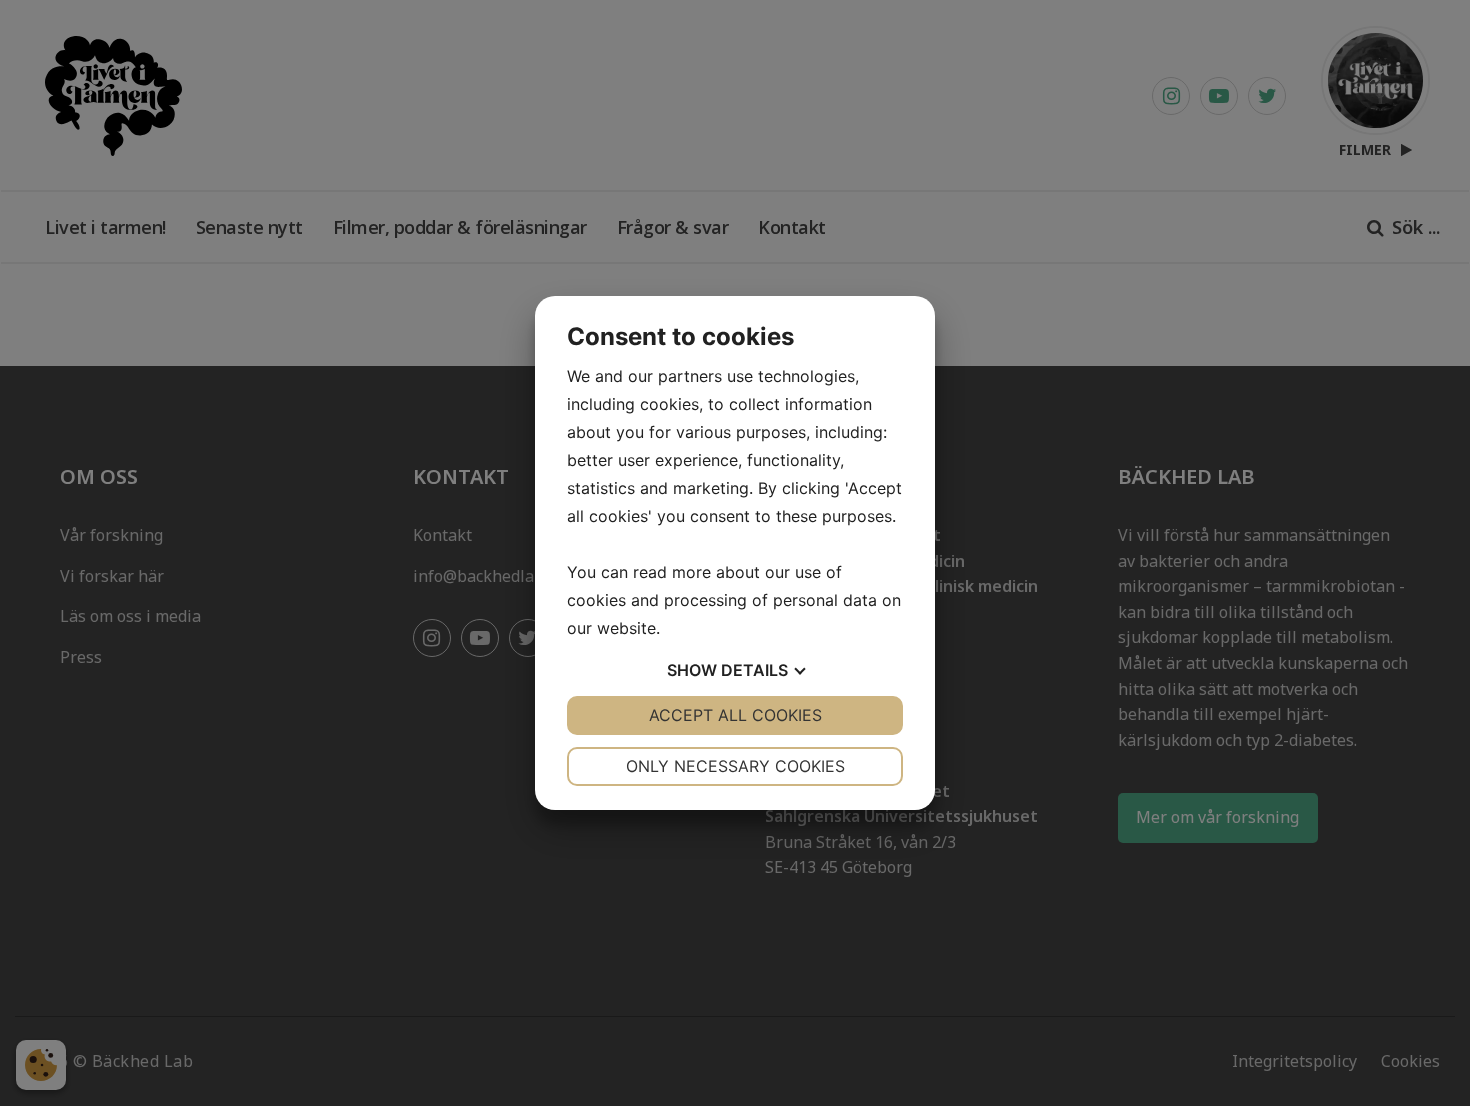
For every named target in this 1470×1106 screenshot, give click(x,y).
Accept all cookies (735, 715)
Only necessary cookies (735, 766)
